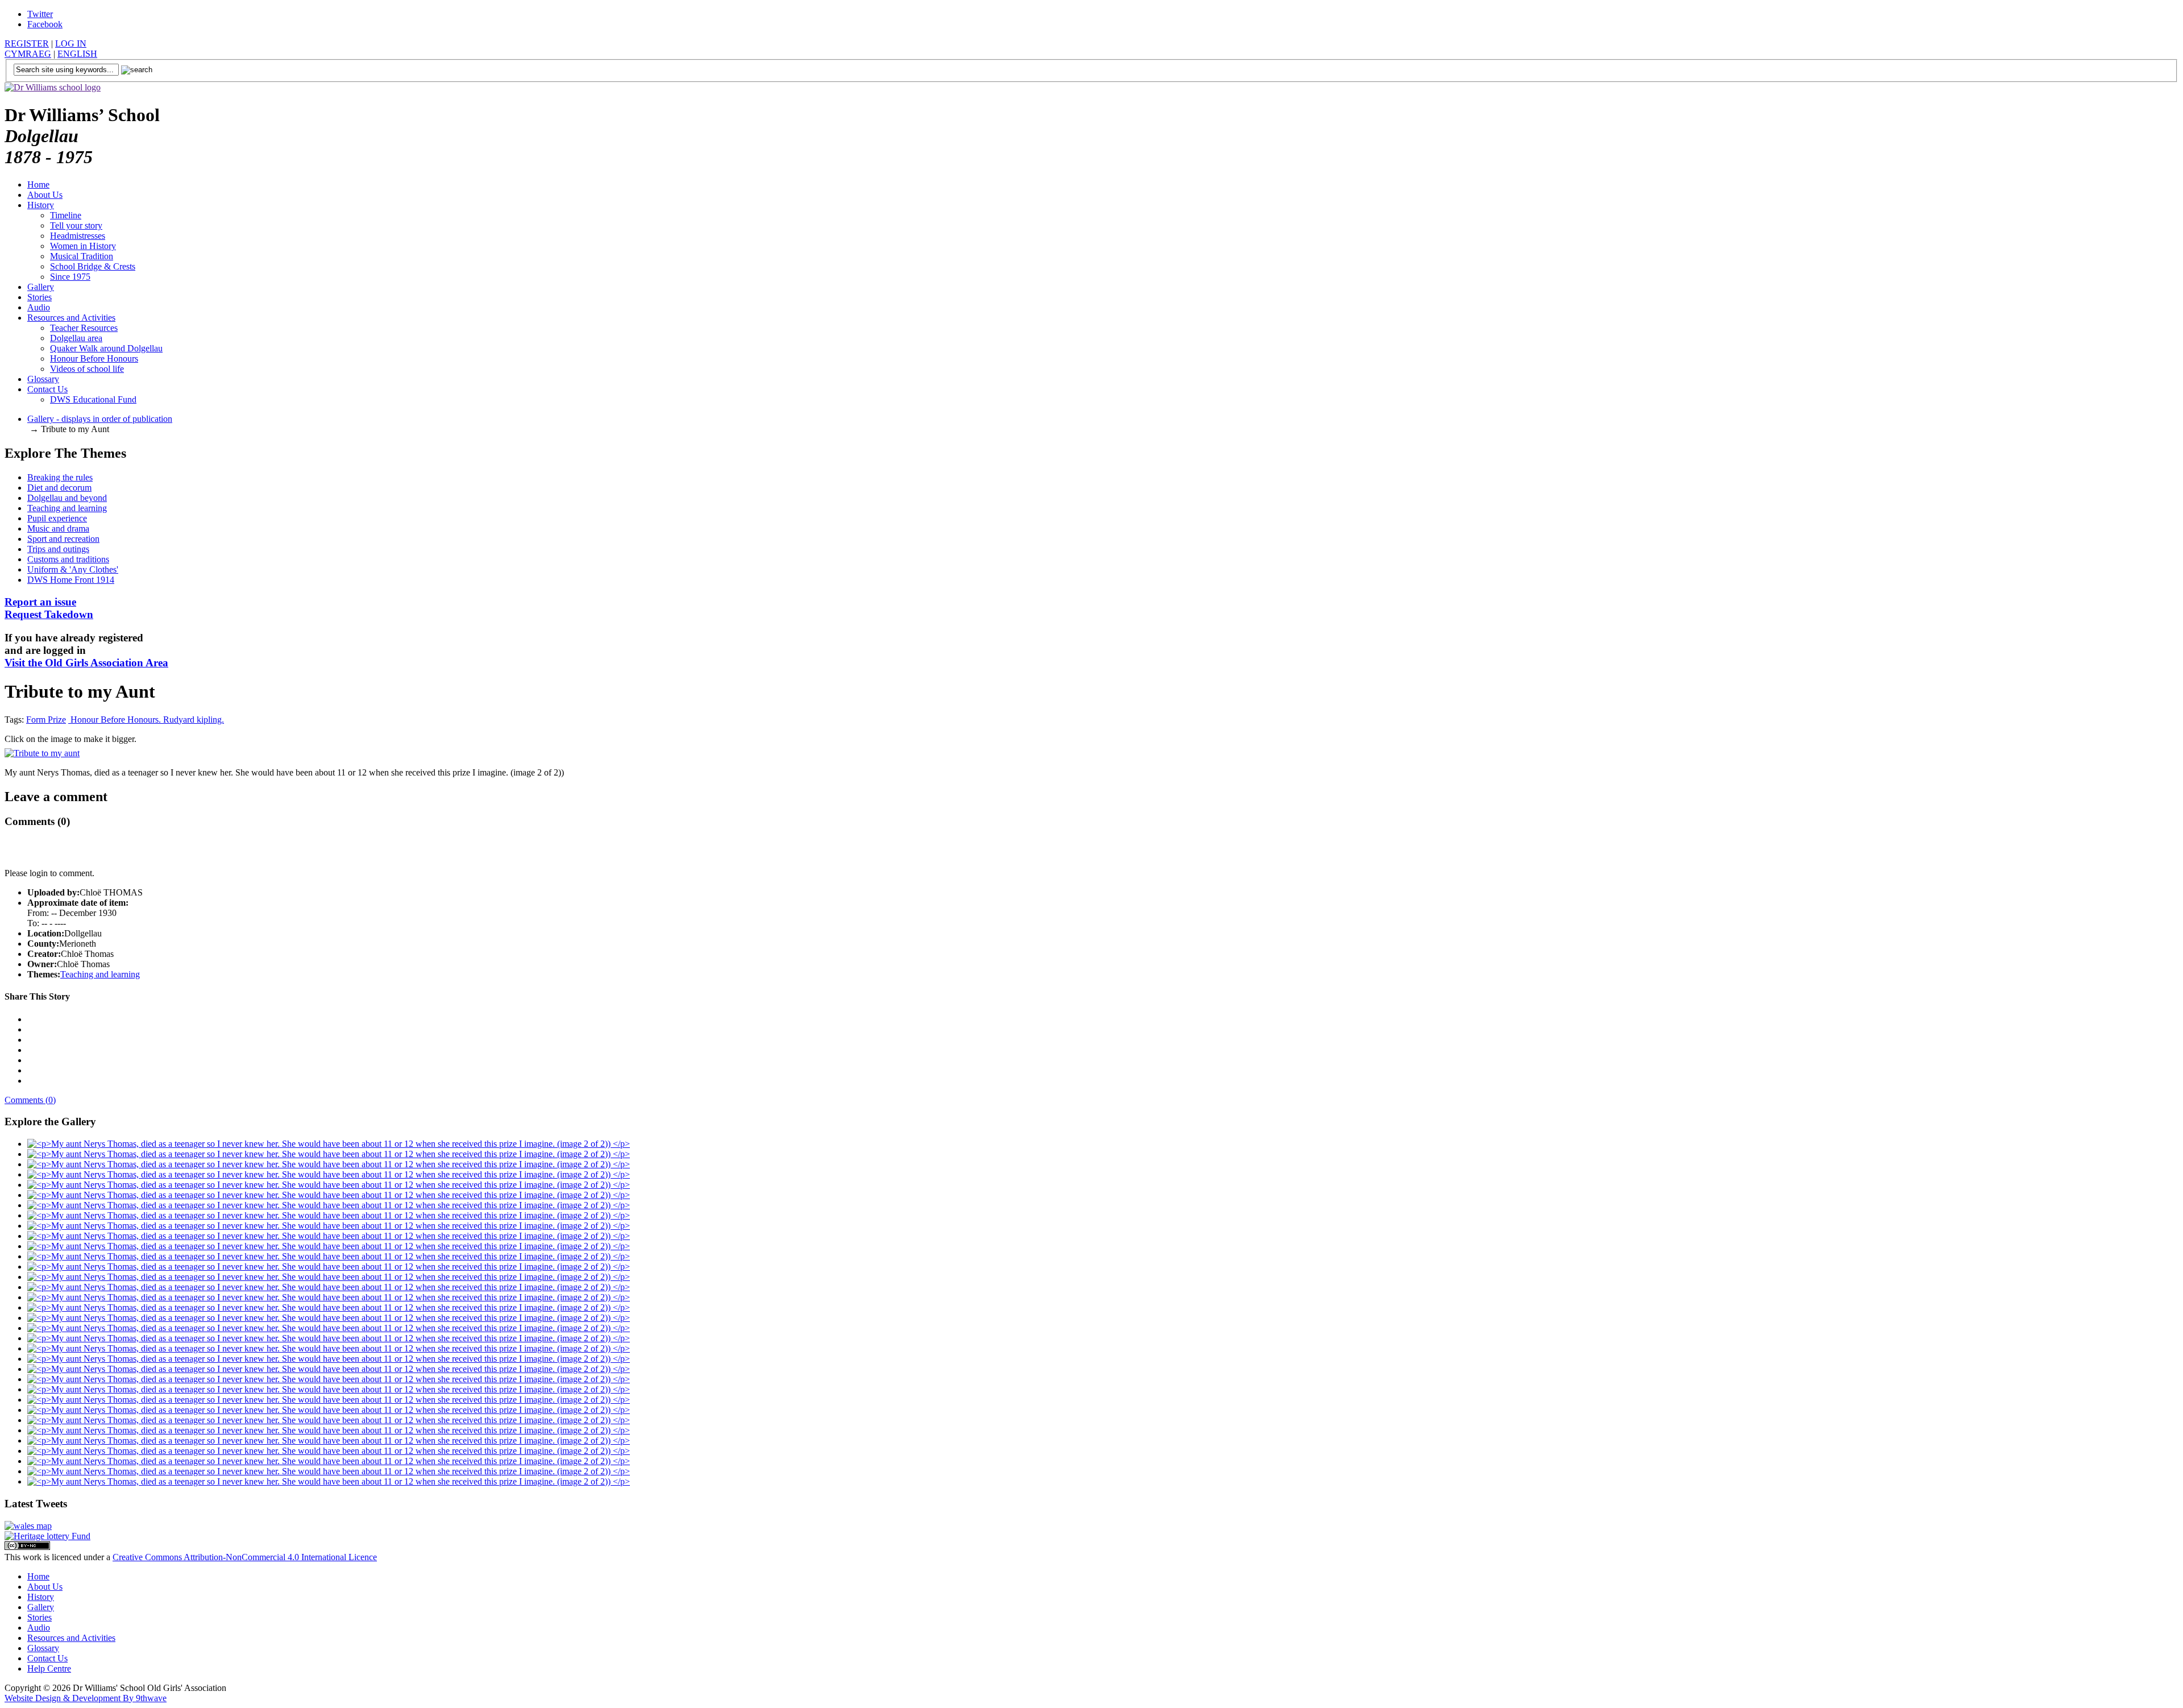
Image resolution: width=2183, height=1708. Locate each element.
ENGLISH (77, 54)
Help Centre (49, 1668)
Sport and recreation (63, 539)
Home (38, 185)
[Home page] (53, 87)
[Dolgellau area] (28, 1526)
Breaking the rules (60, 477)
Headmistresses (78, 236)
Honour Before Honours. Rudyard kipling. (146, 720)
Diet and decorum (59, 488)
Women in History (83, 246)
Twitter (40, 14)
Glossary (43, 379)
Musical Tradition (82, 256)
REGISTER (27, 43)
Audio (39, 307)
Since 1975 (70, 277)
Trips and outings (58, 549)
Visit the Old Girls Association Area (86, 663)
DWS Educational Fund (93, 399)
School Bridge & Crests (93, 266)
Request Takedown (49, 608)
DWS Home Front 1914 (71, 580)
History (41, 205)
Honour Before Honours (94, 358)
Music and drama (58, 528)
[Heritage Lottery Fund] (47, 1536)
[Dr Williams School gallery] (329, 1144)
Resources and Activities (71, 318)
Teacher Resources (84, 328)
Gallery (41, 287)
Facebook (45, 24)
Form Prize (46, 720)
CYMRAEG (28, 54)
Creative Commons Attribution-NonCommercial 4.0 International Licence (245, 1557)
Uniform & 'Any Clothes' (73, 569)
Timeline (66, 215)
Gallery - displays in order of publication (100, 419)
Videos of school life (87, 369)
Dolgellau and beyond (67, 498)
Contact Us (47, 389)
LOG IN (71, 43)
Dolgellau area (76, 338)
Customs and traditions (68, 559)
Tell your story (76, 225)
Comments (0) (30, 1100)
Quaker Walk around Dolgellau (106, 348)
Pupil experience (57, 518)
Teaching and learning (67, 508)
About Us (45, 195)
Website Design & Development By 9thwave (86, 1698)
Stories (40, 297)
